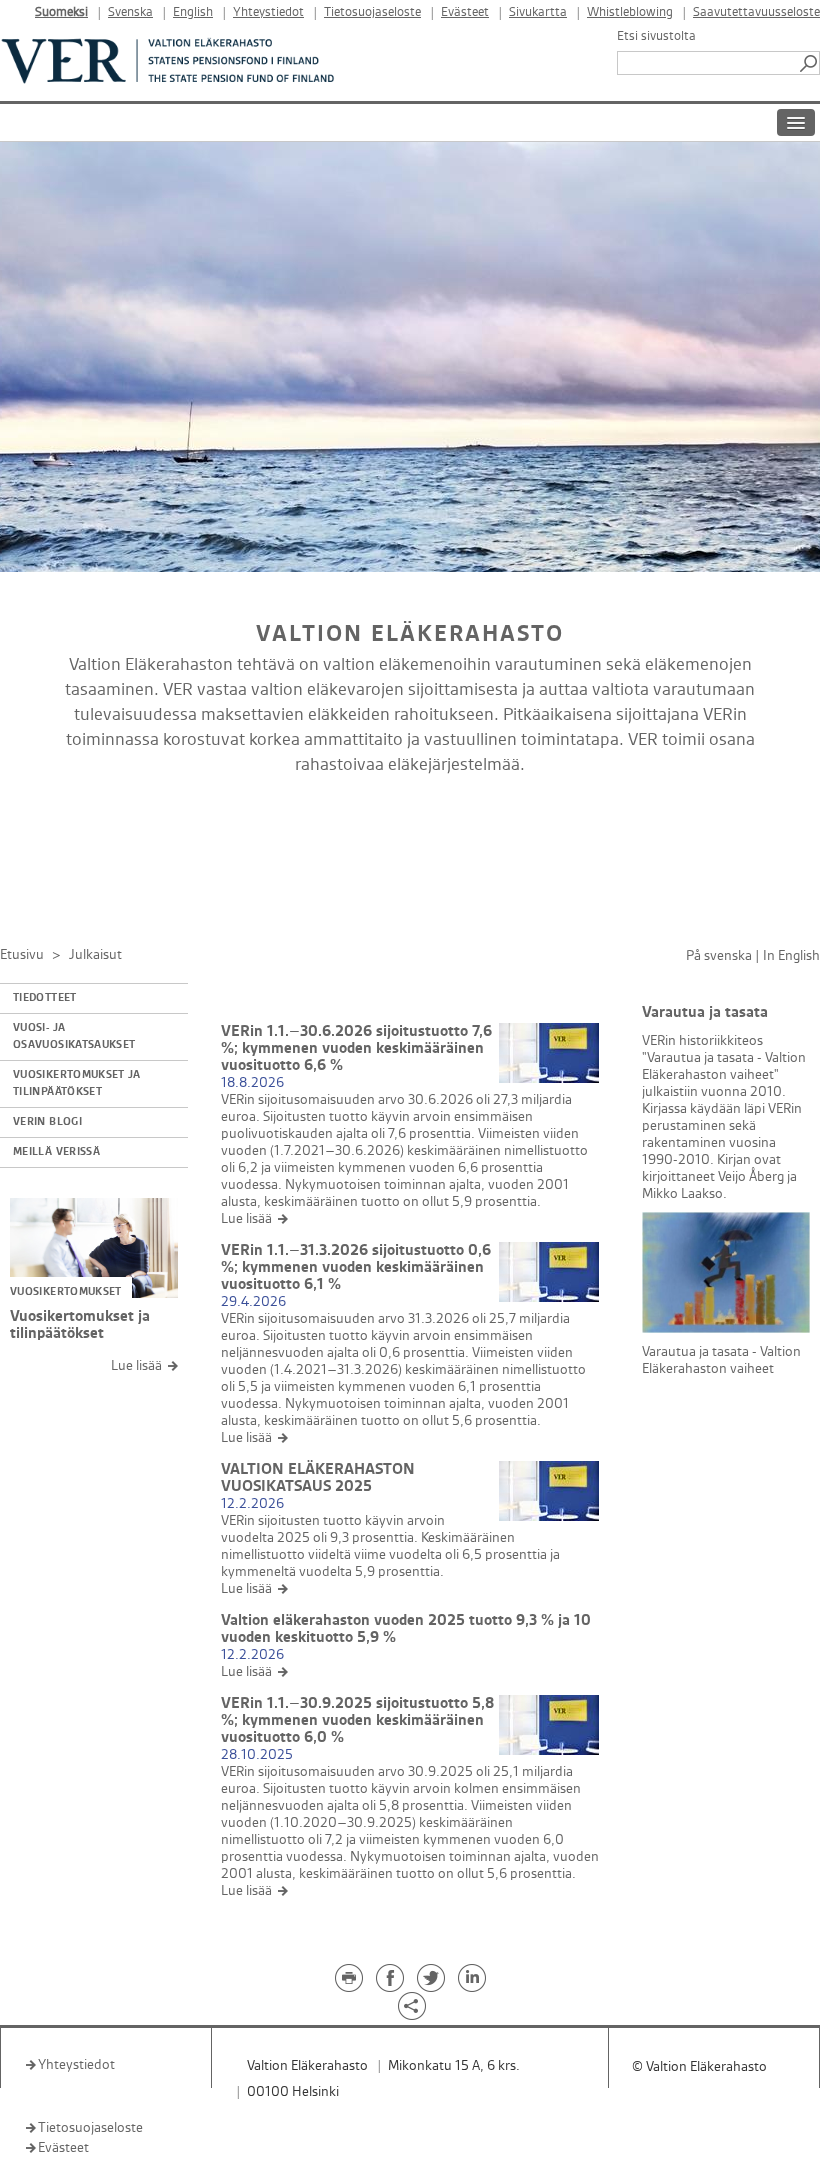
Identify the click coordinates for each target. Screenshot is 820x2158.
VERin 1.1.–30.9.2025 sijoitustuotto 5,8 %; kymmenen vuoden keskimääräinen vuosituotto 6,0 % (357, 1720)
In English (791, 955)
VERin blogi (47, 1122)
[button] (810, 63)
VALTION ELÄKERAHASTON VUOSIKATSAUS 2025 (318, 1478)
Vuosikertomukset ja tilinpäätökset (77, 1083)
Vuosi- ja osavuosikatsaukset (74, 1036)
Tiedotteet (45, 998)
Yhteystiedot (268, 12)
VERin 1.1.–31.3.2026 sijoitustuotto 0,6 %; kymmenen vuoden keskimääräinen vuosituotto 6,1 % (356, 1267)
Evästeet (465, 12)
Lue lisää (136, 1365)
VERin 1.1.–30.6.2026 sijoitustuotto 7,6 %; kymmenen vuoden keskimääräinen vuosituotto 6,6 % (356, 1048)
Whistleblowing (630, 12)
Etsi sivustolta (656, 36)
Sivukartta (538, 12)
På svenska (719, 955)
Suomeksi (61, 12)
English (193, 12)
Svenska (130, 12)
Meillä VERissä (56, 1152)
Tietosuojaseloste (372, 12)
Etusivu (22, 954)
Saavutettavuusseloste (756, 12)
